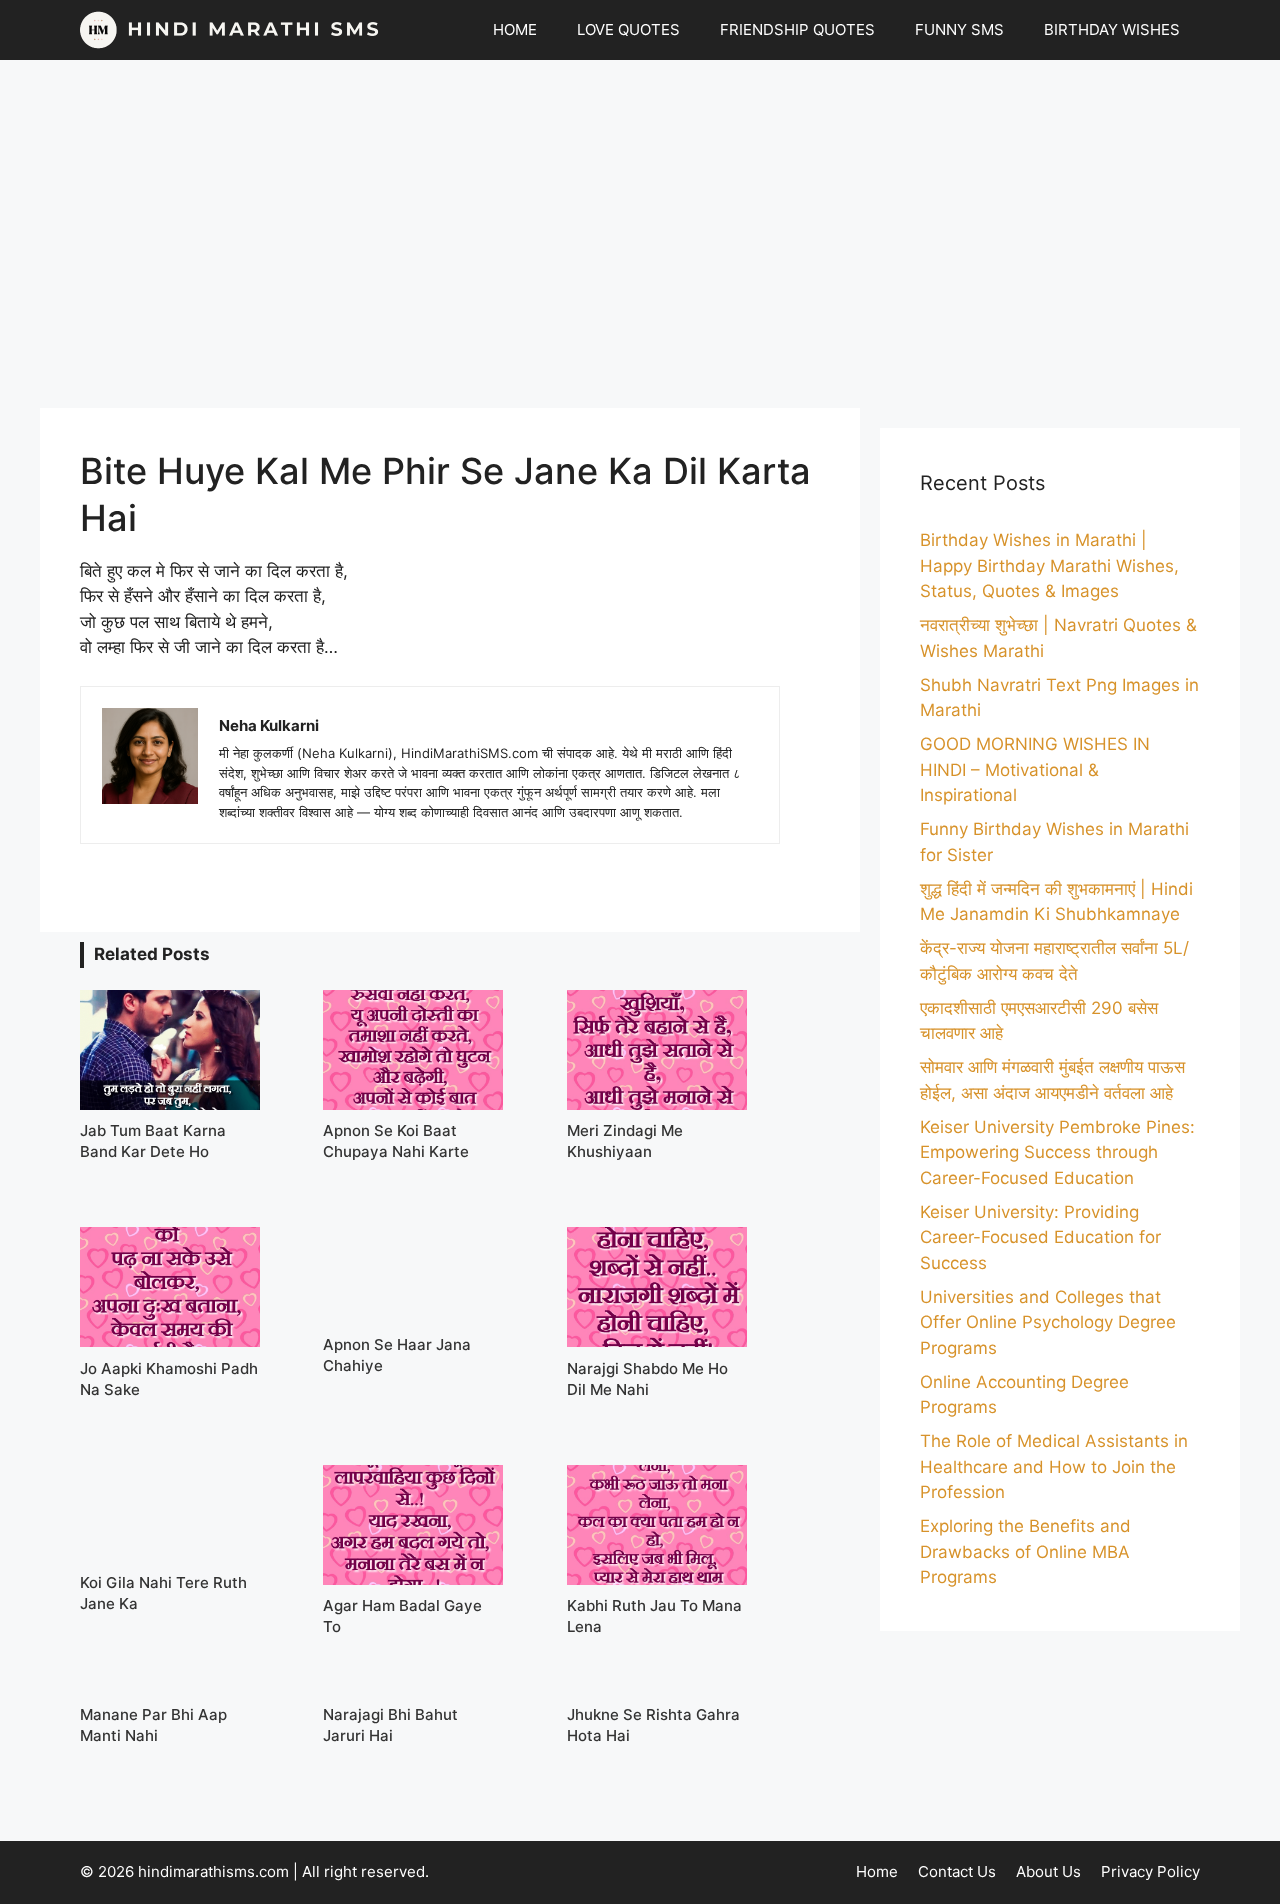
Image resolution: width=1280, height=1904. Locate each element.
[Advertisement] (640, 234)
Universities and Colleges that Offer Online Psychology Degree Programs (1048, 1322)
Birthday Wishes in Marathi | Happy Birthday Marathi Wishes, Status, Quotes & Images (1049, 565)
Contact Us (957, 1871)
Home (877, 1871)
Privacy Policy (1150, 1871)
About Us (1048, 1871)
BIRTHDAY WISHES (1112, 29)
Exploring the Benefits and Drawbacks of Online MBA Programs (1025, 1551)
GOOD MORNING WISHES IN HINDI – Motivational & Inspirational (1035, 769)
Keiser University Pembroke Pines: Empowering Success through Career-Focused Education (1057, 1152)
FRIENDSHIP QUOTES (797, 29)
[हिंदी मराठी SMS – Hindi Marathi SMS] (230, 30)
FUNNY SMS (959, 29)
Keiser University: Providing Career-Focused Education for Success (1040, 1237)
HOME (515, 29)
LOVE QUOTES (628, 29)
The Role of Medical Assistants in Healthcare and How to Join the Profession (1054, 1466)
